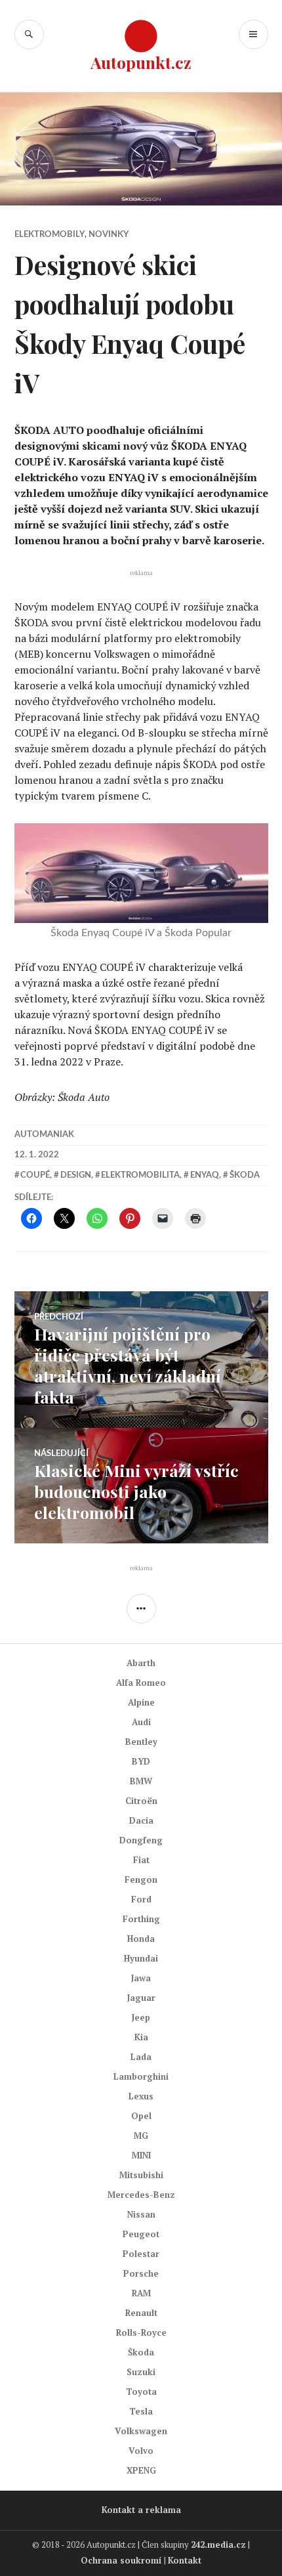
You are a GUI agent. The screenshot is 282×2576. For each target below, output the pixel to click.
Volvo (141, 2451)
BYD (141, 1761)
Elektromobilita (140, 1175)
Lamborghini (141, 2076)
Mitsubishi (141, 2175)
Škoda (245, 1175)
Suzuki (141, 2372)
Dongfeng (141, 1840)
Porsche (141, 2273)
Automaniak (44, 1135)
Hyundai (141, 1958)
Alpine (141, 1702)
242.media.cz (218, 2544)
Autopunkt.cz (141, 62)
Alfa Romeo (141, 1683)
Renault (141, 2313)
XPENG (141, 2470)
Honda (141, 1939)
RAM (141, 2293)
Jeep (141, 2017)
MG (141, 2136)
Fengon (141, 1879)
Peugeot (141, 2234)
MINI (141, 2155)
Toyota (141, 2392)
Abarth (141, 1663)
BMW (141, 1781)
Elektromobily (50, 235)
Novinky (109, 235)
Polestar (141, 2254)
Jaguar (141, 1998)
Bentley (141, 1742)
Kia (141, 2037)
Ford (141, 1899)
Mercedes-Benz (141, 2195)
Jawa (141, 1978)
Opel (141, 2116)
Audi (141, 1722)
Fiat (141, 1860)
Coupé (35, 1175)
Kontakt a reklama (141, 2510)
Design (76, 1175)
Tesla (141, 2411)
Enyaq (205, 1175)
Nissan (141, 2214)
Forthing (141, 1919)
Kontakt (185, 2560)
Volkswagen (141, 2431)
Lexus (141, 2096)
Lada (141, 2057)
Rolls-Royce (141, 2332)
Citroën (141, 1801)
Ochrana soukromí (121, 2560)
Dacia (141, 1820)
